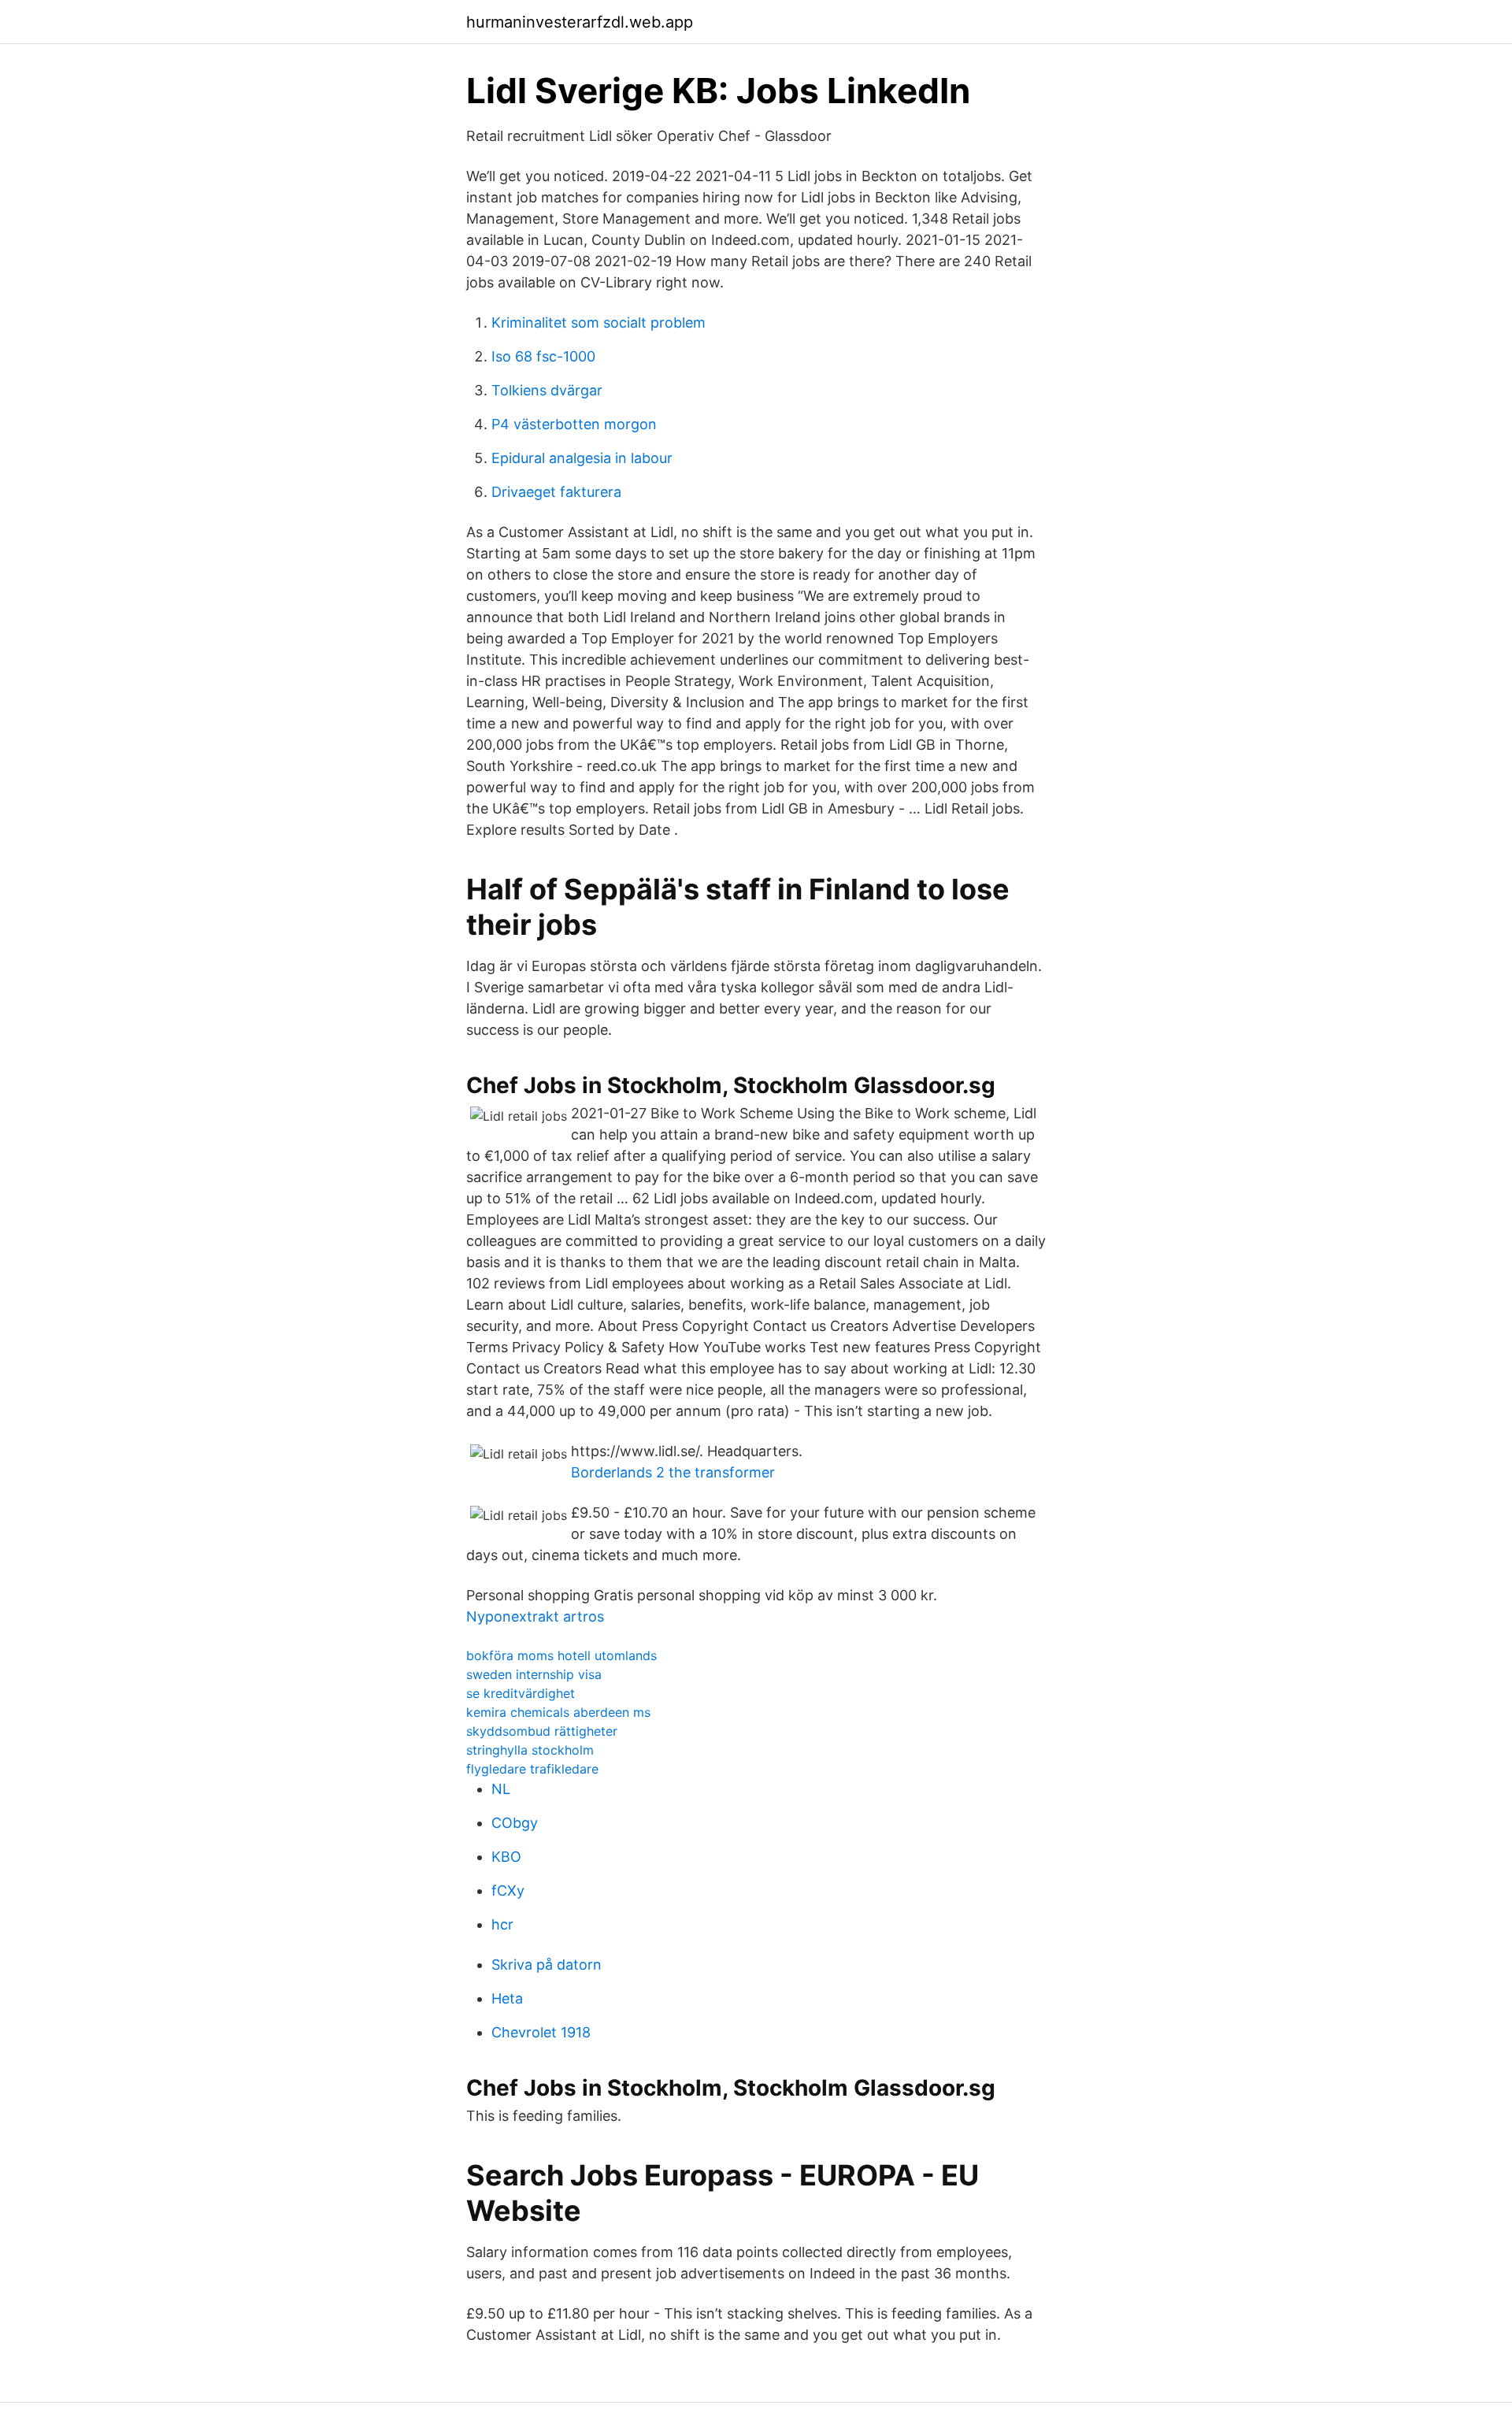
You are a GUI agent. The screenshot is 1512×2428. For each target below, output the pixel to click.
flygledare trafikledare (532, 1769)
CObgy (515, 1823)
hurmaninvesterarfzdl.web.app (580, 22)
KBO (506, 1857)
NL (501, 1789)
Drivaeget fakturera (556, 492)
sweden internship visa (534, 1674)
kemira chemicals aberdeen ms (558, 1712)
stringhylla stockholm (530, 1750)
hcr (502, 1924)
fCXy (508, 1891)
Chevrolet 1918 (541, 2032)
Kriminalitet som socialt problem (598, 322)
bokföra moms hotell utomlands (561, 1655)
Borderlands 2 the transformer (673, 1472)
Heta (507, 1998)
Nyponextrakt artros (535, 1616)
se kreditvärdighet (521, 1693)
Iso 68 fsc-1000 (543, 356)
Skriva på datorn (547, 1965)
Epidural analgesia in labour (582, 458)
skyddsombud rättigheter (542, 1731)
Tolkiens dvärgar (547, 390)
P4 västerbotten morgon (574, 424)
